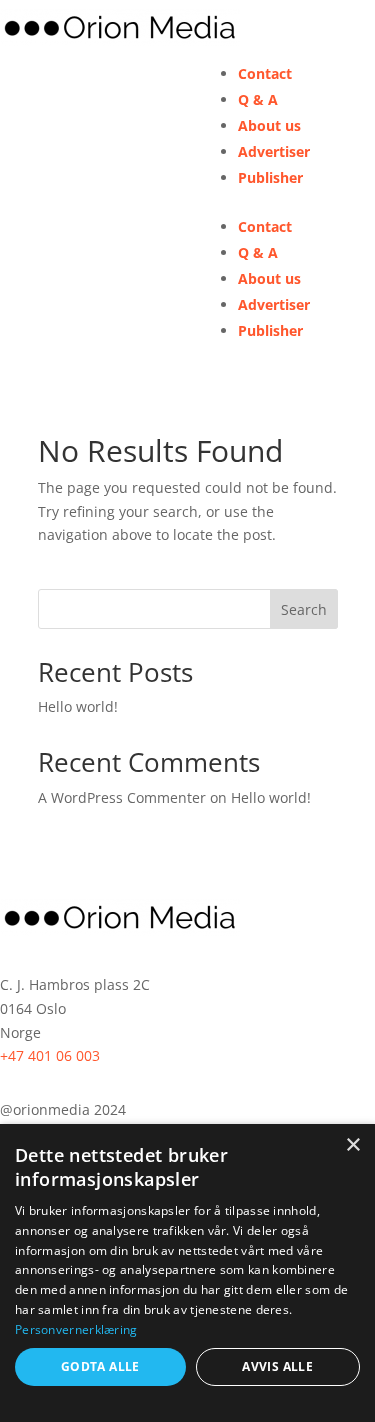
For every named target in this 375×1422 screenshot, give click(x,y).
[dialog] (187, 1273)
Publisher (270, 177)
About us (269, 125)
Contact (265, 73)
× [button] (352, 1145)
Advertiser (274, 151)
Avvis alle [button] (277, 1366)
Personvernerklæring (76, 1329)
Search (304, 609)
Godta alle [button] (100, 1366)
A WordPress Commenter (122, 797)
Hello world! (78, 706)
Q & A (258, 99)
